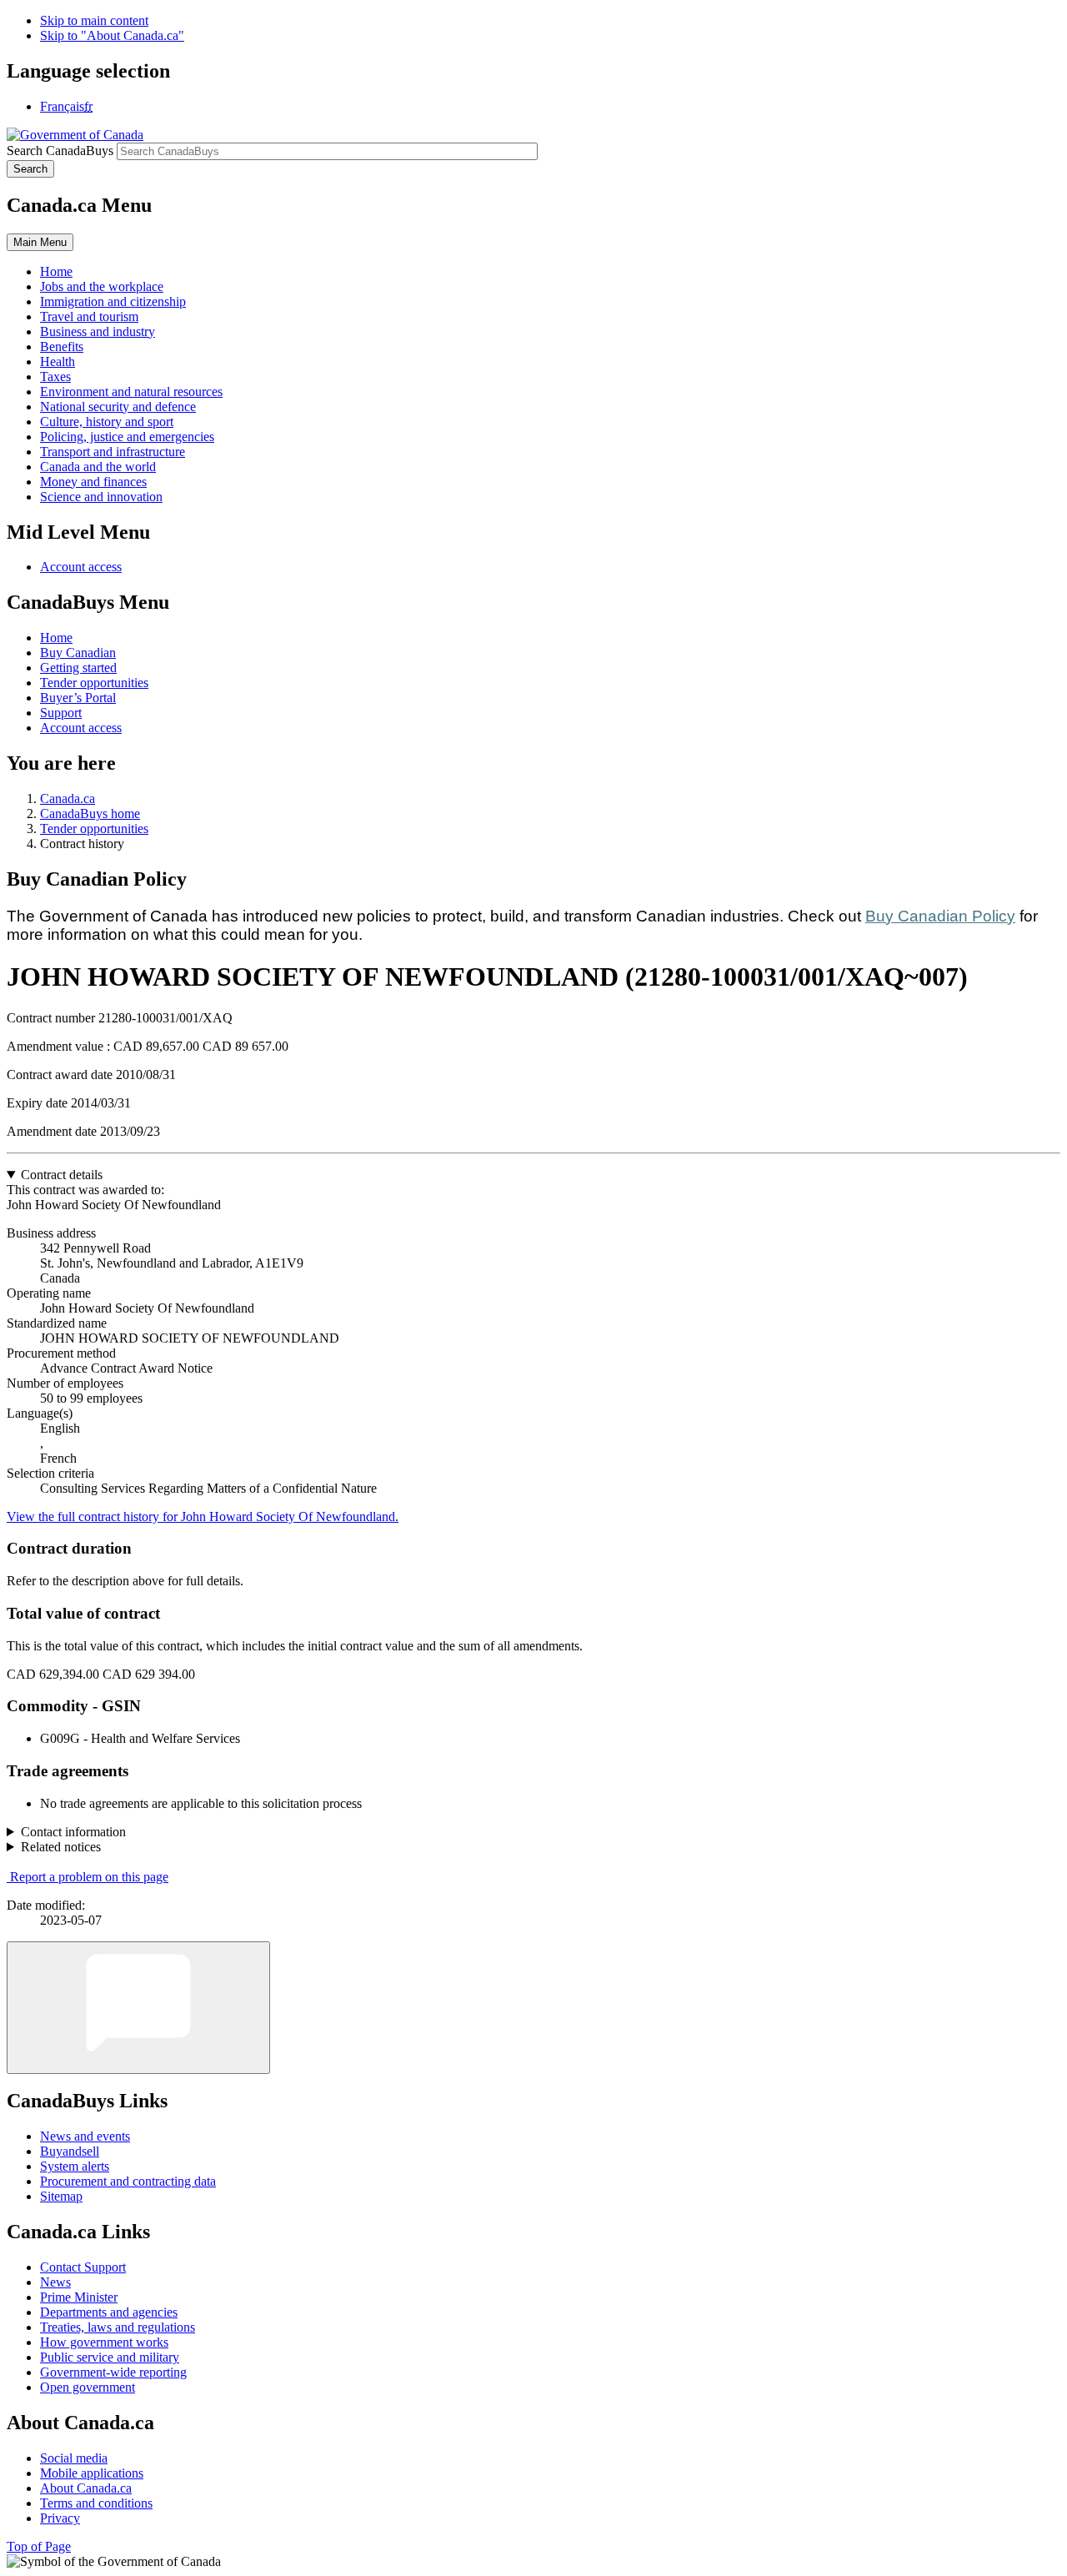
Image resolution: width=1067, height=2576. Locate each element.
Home (56, 638)
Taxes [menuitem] (55, 377)
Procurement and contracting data (128, 2181)
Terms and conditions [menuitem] (96, 2503)
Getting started (78, 668)
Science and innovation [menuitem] (101, 497)
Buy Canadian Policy (940, 916)
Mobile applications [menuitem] (92, 2473)
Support (61, 713)
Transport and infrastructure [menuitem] (113, 452)
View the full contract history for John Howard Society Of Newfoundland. (203, 1516)
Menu (40, 242)
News (55, 2282)
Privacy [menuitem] (60, 2518)
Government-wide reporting (113, 2372)
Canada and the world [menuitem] (98, 467)
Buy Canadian (78, 653)
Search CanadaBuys (60, 151)
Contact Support (83, 2267)
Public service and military (110, 2357)
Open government (88, 2387)
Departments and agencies (109, 2312)
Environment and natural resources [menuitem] (131, 392)
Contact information (73, 1832)
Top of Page (39, 2546)
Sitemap (61, 2196)
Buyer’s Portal (78, 698)
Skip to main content (94, 20)
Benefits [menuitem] (62, 346)
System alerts (75, 2166)
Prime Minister (79, 2297)
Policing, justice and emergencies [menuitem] (127, 437)
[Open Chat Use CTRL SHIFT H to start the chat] (138, 2008)
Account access (81, 567)
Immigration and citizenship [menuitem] (113, 301)
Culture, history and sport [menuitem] (107, 422)
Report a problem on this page (89, 1877)
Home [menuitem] (56, 271)
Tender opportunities (94, 683)
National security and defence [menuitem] (118, 407)
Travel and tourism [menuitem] (89, 316)
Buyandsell (70, 2151)
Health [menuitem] (58, 362)
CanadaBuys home (90, 813)
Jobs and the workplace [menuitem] (102, 286)
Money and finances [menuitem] (93, 482)
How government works (104, 2342)
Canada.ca (68, 798)
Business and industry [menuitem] (98, 331)
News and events (85, 2136)
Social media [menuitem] (74, 2458)
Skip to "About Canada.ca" (112, 35)
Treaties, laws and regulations (118, 2327)
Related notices (61, 1847)
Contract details (62, 1175)
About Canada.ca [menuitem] (86, 2488)
